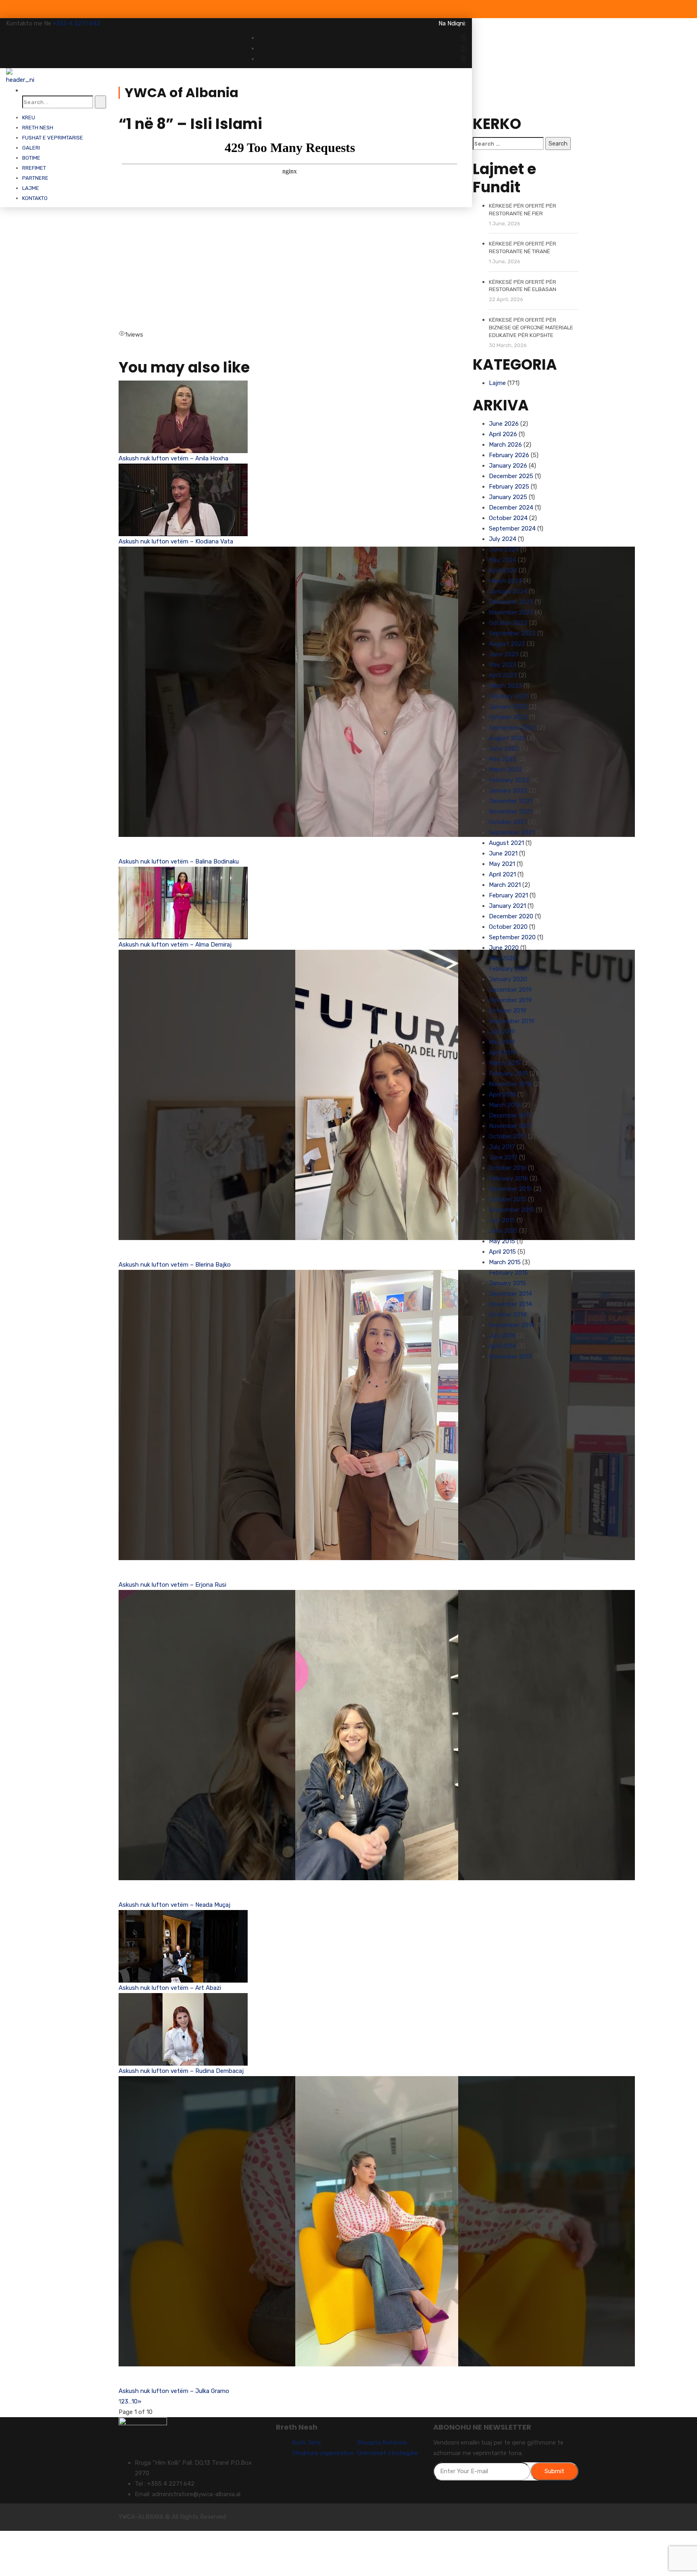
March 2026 (505, 445)
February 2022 (509, 780)
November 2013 (510, 1357)
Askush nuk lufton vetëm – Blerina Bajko (175, 1265)
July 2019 (502, 1032)
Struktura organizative (323, 2453)
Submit (554, 2471)
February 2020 (509, 969)
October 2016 (508, 1168)
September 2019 (512, 1021)
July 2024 (503, 539)
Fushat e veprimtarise (53, 138)
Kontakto (35, 198)
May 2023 (503, 665)
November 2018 (510, 1084)
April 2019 (502, 1053)
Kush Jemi (306, 2443)
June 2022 (504, 749)
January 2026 (508, 466)
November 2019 (510, 1000)
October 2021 (508, 822)
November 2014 (510, 1304)
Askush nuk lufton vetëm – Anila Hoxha (173, 458)
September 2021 (512, 832)
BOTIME (31, 158)
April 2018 (502, 1094)
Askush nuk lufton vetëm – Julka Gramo (174, 2391)
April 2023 (503, 675)
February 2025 (509, 487)
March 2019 (505, 1063)
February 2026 (509, 455)
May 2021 (502, 864)
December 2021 (510, 801)
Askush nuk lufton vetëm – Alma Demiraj (175, 945)
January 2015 (507, 1283)
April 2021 (502, 874)
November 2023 (511, 612)
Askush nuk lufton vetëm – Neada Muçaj (174, 1905)
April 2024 (503, 570)
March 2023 (505, 686)
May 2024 (503, 560)
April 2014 (502, 1346)
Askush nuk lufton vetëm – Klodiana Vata (176, 541)
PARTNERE (35, 178)
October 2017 (508, 1136)
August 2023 (507, 644)
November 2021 (510, 812)
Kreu (29, 118)
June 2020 (504, 948)
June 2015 (503, 1231)
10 (135, 2401)
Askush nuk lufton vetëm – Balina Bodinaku (179, 861)
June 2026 (504, 424)
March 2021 (505, 885)
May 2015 (502, 1241)
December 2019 (510, 990)
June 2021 (503, 853)
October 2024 (508, 518)
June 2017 (503, 1157)
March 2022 (505, 770)
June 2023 (504, 654)
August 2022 (507, 738)
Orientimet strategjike (387, 2453)
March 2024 (505, 581)
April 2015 (502, 1252)
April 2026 (503, 434)
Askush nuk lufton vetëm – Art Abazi (170, 1988)
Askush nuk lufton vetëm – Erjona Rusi (172, 1585)
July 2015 (502, 1220)
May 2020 (503, 958)
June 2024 (504, 549)
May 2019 (502, 1042)
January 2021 (507, 906)
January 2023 (508, 707)
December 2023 (511, 602)
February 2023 (509, 696)
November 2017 (510, 1126)
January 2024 (508, 591)
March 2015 (505, 1262)
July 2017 (502, 1147)
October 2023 (508, 623)
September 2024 (512, 529)
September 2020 (512, 937)
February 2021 (508, 895)
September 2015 (512, 1210)
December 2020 (511, 916)
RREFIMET (34, 168)
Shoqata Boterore (382, 2443)
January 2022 (508, 791)
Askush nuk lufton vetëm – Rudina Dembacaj (181, 2071)
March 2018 (505, 1105)
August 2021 (506, 843)
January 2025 (508, 497)
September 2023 (512, 633)
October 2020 (508, 927)
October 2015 (508, 1199)
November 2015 (510, 1189)
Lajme (31, 188)
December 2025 (511, 476)
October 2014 (508, 1315)
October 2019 (508, 1011)
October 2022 (508, 717)
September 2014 (512, 1325)
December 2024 (511, 508)
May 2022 (503, 759)
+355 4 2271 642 (76, 23)
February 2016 (508, 1178)
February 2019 (508, 1074)
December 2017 (510, 1115)
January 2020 (508, 979)
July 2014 (502, 1336)
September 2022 (512, 728)
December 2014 (510, 1294)
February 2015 (508, 1273)
